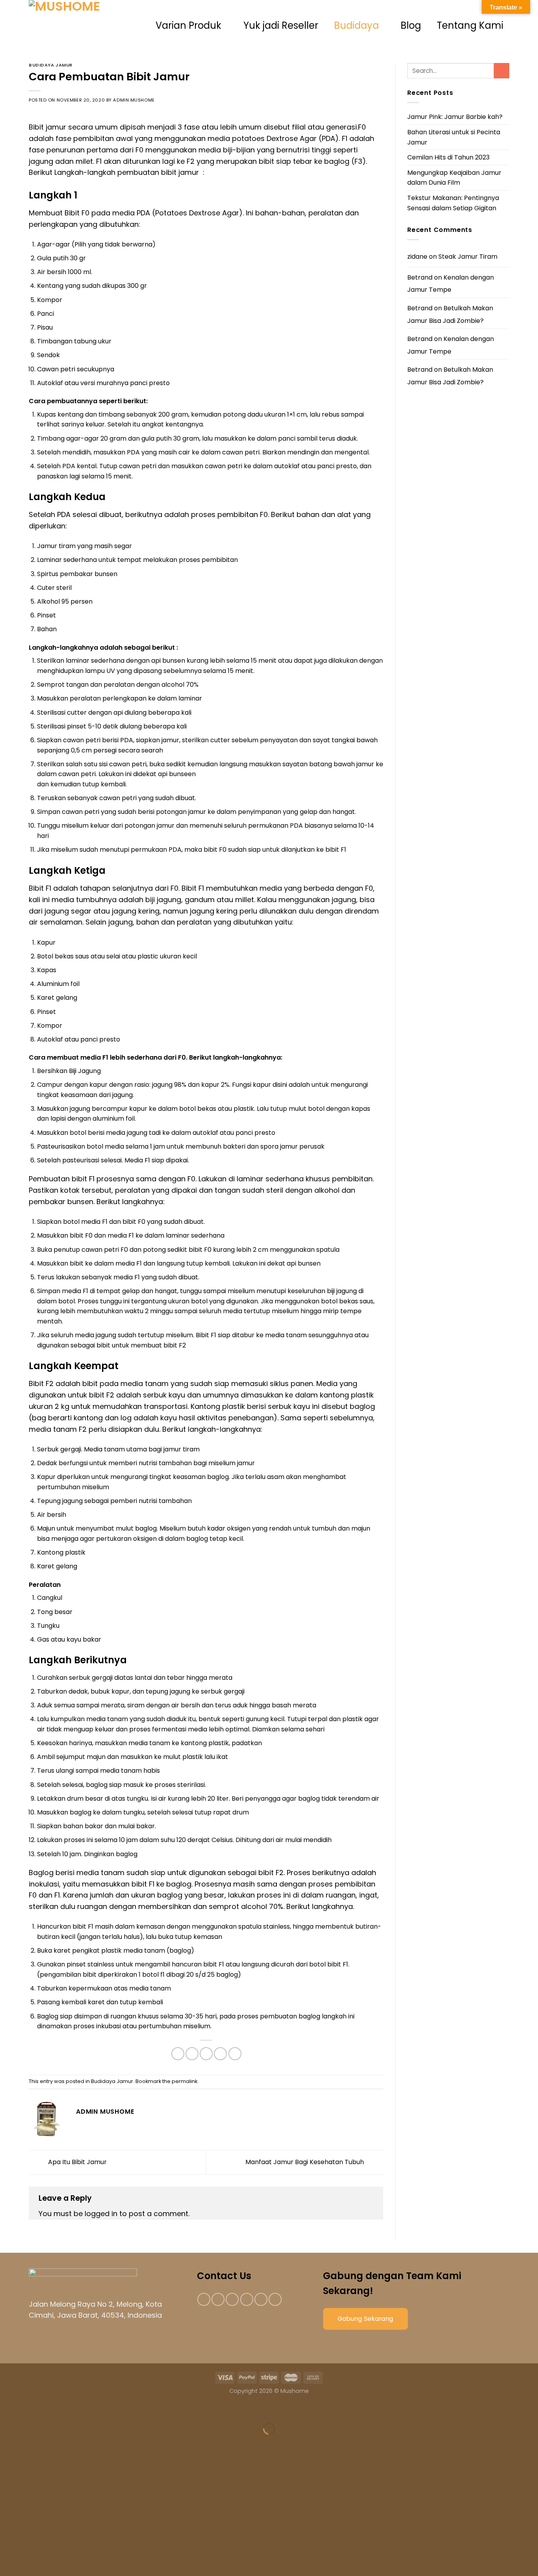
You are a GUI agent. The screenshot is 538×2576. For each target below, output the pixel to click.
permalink (185, 2081)
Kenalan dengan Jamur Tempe (451, 284)
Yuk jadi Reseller (281, 25)
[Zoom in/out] (31, 2409)
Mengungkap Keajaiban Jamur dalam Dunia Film (454, 178)
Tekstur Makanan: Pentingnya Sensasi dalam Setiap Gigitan (453, 203)
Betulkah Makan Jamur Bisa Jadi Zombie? (450, 314)
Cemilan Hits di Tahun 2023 (448, 157)
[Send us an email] (247, 2299)
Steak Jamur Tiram (468, 257)
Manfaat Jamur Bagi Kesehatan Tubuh (305, 2162)
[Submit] (502, 71)
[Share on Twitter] (192, 2054)
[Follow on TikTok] (232, 2299)
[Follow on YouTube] (275, 2299)
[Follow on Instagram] (218, 2299)
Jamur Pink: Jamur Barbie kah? (455, 117)
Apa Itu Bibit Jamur (77, 2162)
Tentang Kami (470, 25)
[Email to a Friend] (206, 2054)
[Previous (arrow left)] (8, 2442)
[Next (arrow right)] (31, 2442)
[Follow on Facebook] (204, 2299)
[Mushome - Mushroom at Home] (88, 26)
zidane (417, 257)
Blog (411, 25)
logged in (101, 2214)
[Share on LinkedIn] (235, 2054)
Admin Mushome (134, 100)
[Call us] (261, 2299)
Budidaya (356, 25)
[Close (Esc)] (8, 2409)
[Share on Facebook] (178, 2054)
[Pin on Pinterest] (220, 2054)
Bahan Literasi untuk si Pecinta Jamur (454, 137)
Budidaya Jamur (51, 65)
